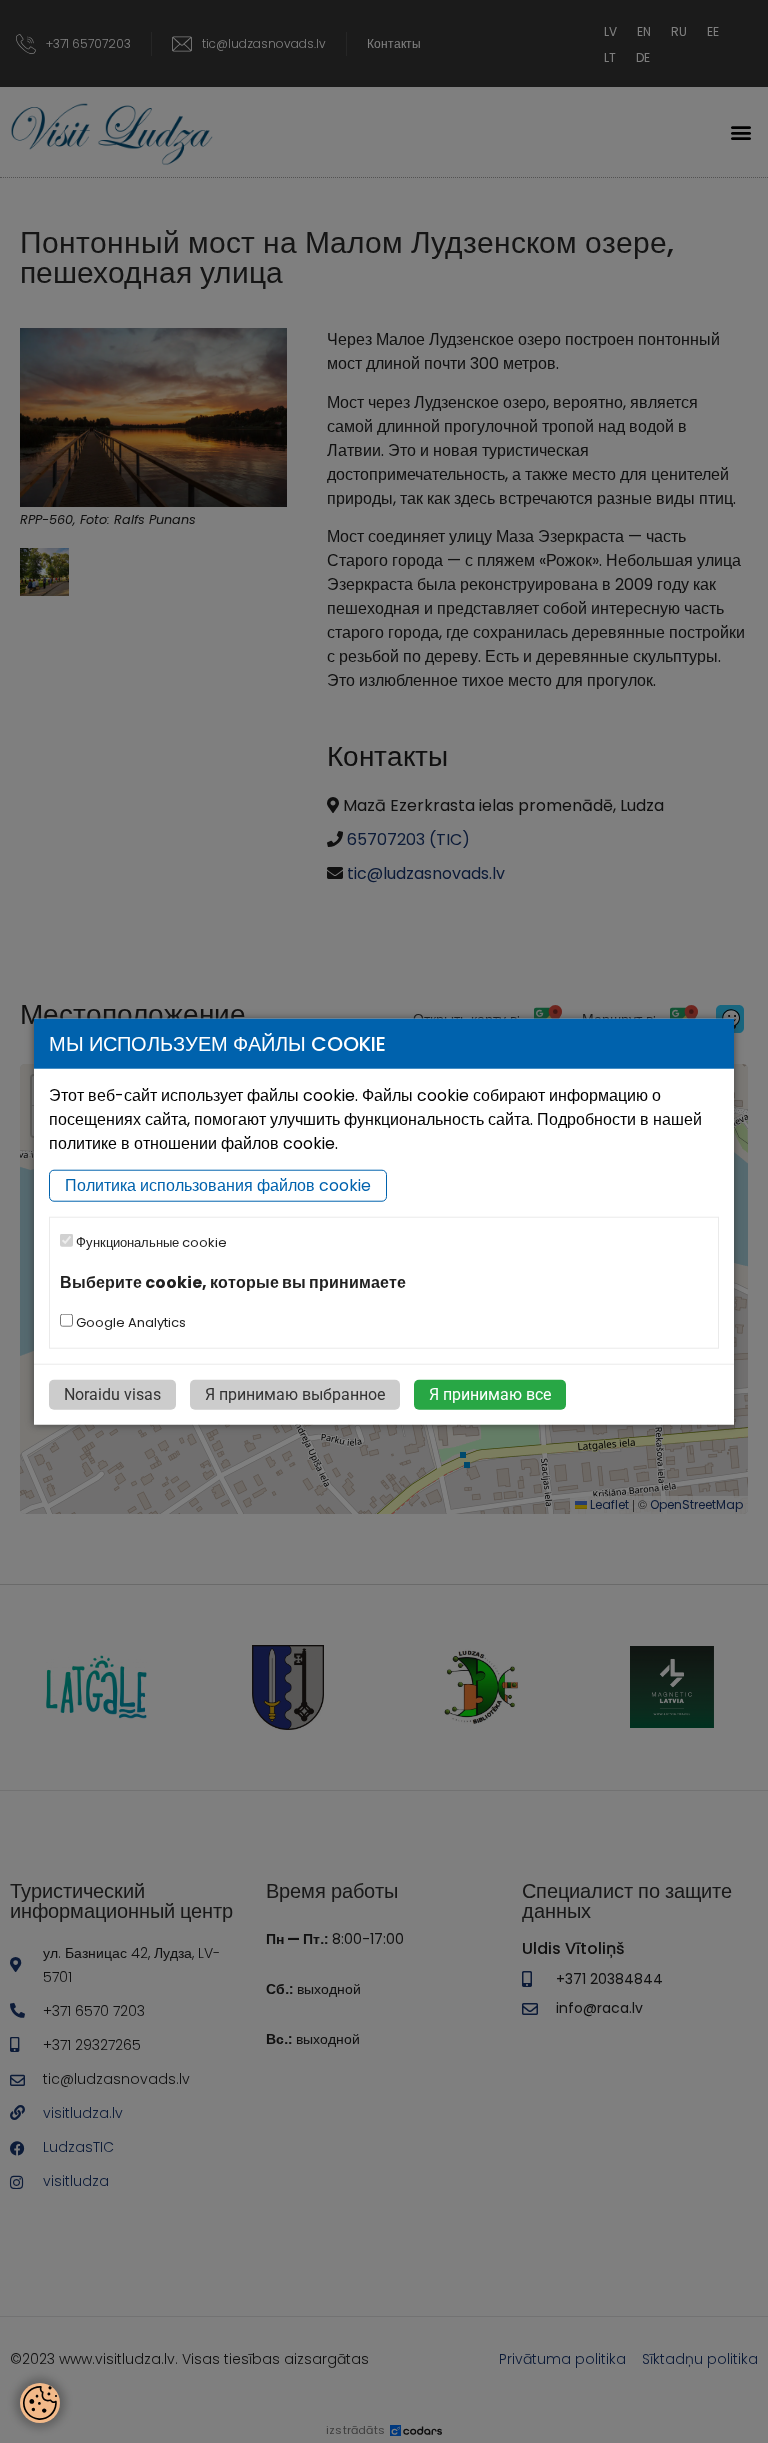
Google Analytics (129, 1322)
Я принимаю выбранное (295, 1394)
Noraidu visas (112, 1394)
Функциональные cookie (150, 1242)
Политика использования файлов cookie (218, 1185)
